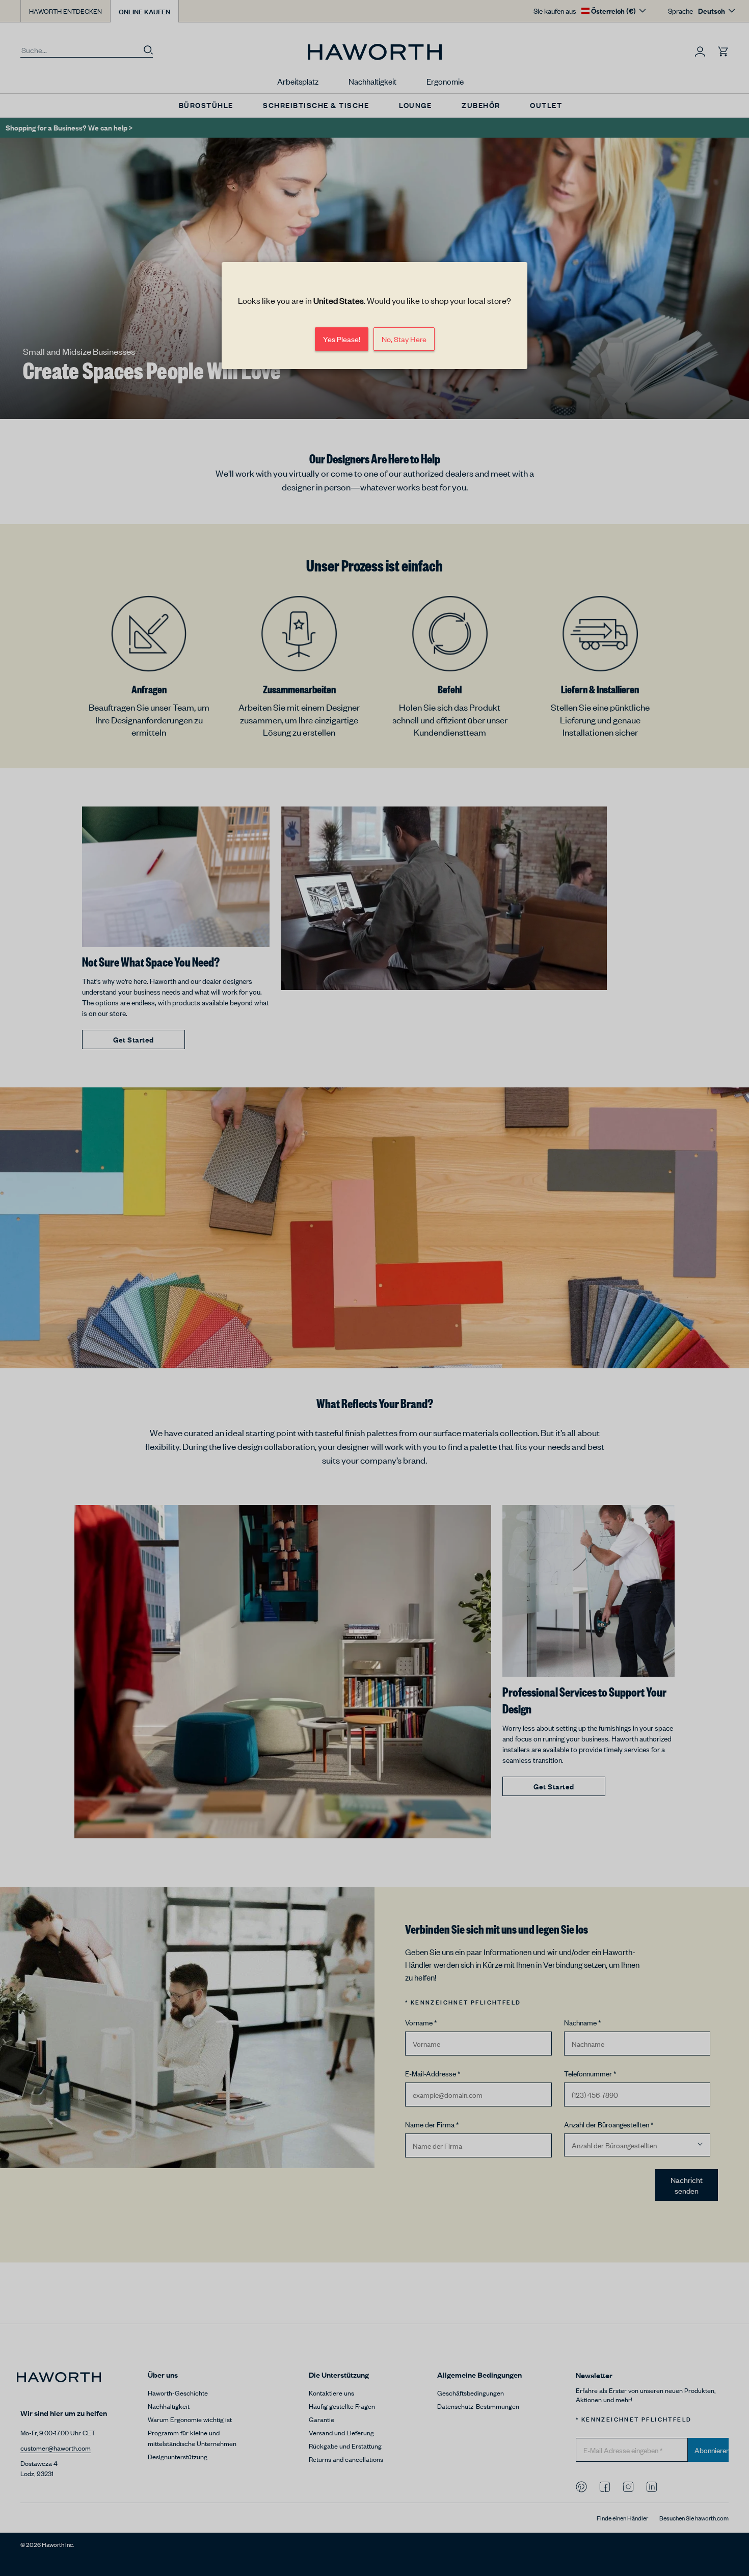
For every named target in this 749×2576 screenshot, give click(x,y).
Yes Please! (342, 339)
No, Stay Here (404, 339)
